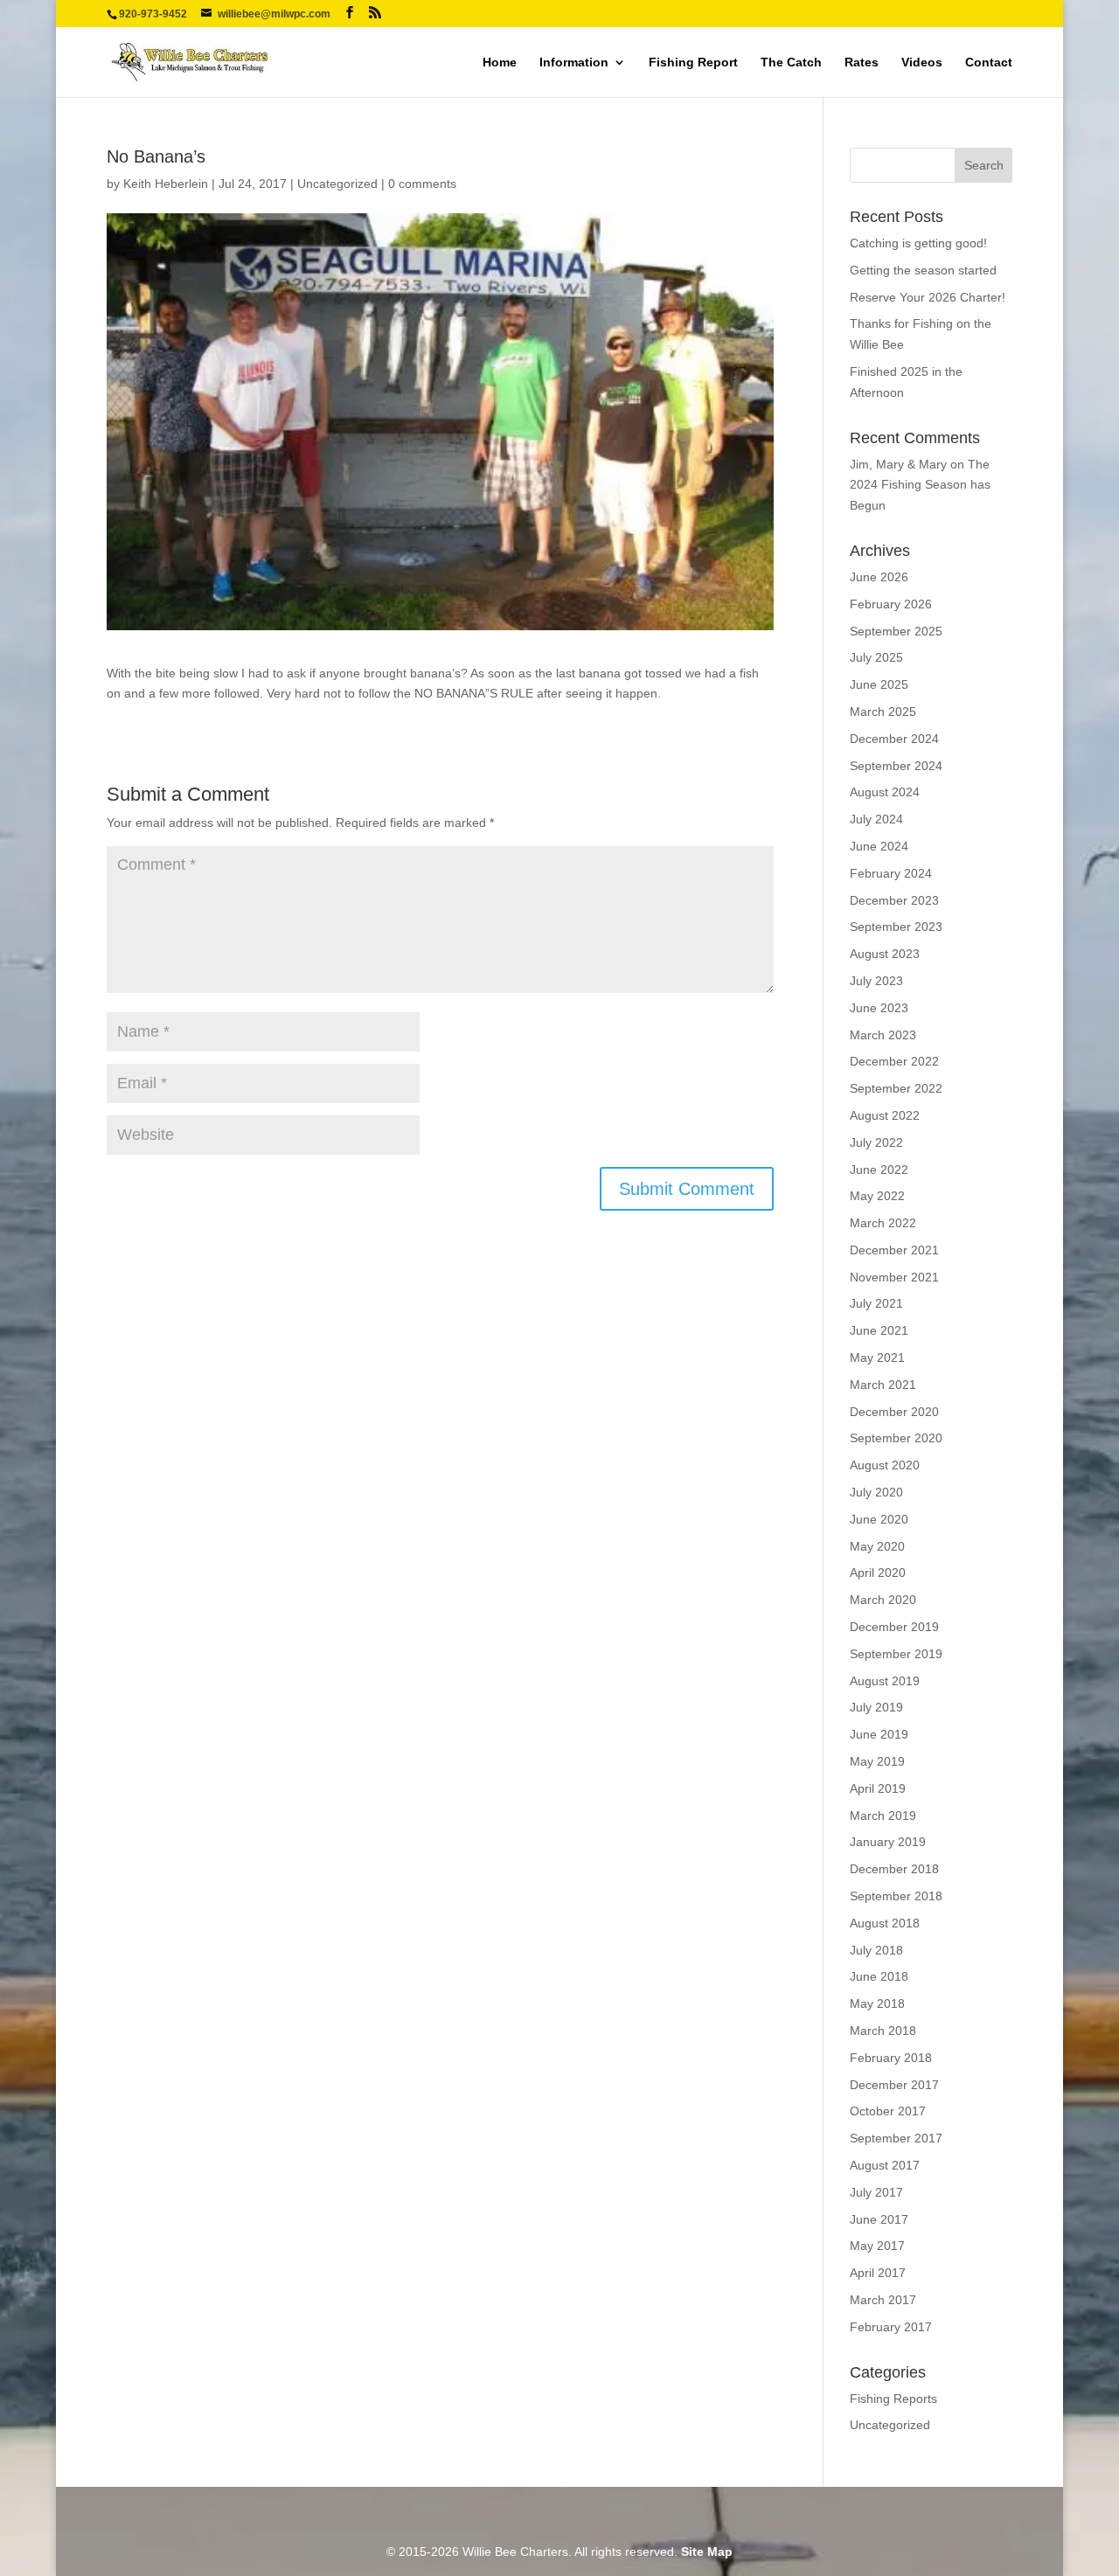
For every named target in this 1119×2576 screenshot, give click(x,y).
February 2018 (891, 2058)
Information (574, 62)
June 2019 (879, 1734)
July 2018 (876, 1950)
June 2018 (879, 1976)
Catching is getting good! (918, 243)
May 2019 (877, 1761)
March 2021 (883, 1385)
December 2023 (894, 900)
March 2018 (883, 2031)
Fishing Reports (893, 2399)
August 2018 (885, 1923)
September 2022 (896, 1088)
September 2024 (896, 766)
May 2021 (877, 1357)
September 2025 (896, 631)
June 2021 (879, 1330)
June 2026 (879, 577)
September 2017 (896, 2138)
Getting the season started (923, 270)
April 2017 (878, 2273)
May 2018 (877, 2003)
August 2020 (885, 1465)
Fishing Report (693, 62)
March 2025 (883, 712)
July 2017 (876, 2192)
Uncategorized (337, 184)
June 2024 (879, 846)
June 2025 (879, 684)
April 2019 (878, 1788)
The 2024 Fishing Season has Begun (920, 485)
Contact (989, 62)
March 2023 (883, 1035)
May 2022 (877, 1196)
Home (500, 62)
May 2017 (877, 2246)
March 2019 (883, 1816)
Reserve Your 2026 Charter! (928, 297)
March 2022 (883, 1223)
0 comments (422, 184)
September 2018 (896, 1896)
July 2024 (876, 819)
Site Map (707, 2552)
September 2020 (896, 1438)
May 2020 (877, 1546)
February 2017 (891, 2327)
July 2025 (876, 657)
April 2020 (878, 1573)
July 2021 (876, 1303)
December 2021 (894, 1250)
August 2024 (885, 792)
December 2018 (894, 1869)
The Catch (791, 62)
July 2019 (876, 1707)
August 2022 (885, 1115)
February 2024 (891, 873)
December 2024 (894, 739)
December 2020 (894, 1412)
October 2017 (888, 2111)
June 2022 (879, 1170)
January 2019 (888, 1842)
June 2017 (879, 2219)
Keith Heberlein (166, 184)
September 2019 (896, 1654)
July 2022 (876, 1142)
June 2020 (879, 1519)
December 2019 (894, 1627)
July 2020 (876, 1492)
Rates (862, 62)
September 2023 (896, 927)
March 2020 (883, 1600)
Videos (922, 62)
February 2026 (891, 604)
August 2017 (885, 2165)
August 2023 (885, 954)
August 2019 (885, 1681)
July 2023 (876, 981)
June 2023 (879, 1008)
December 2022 (894, 1061)
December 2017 (894, 2085)
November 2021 (894, 1277)
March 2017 (883, 2300)
